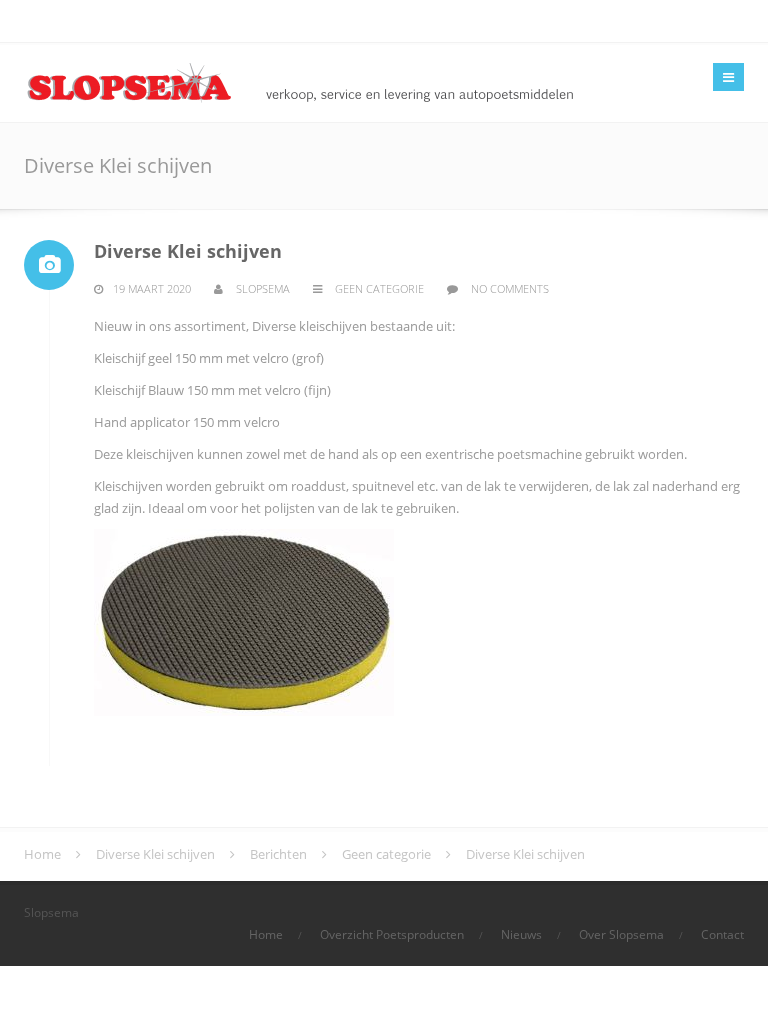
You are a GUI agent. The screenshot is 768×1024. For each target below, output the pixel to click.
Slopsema (263, 288)
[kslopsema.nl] (356, 81)
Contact (722, 934)
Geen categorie (379, 288)
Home (266, 934)
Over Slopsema (621, 934)
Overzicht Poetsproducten (392, 934)
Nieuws (521, 934)
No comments (510, 288)
